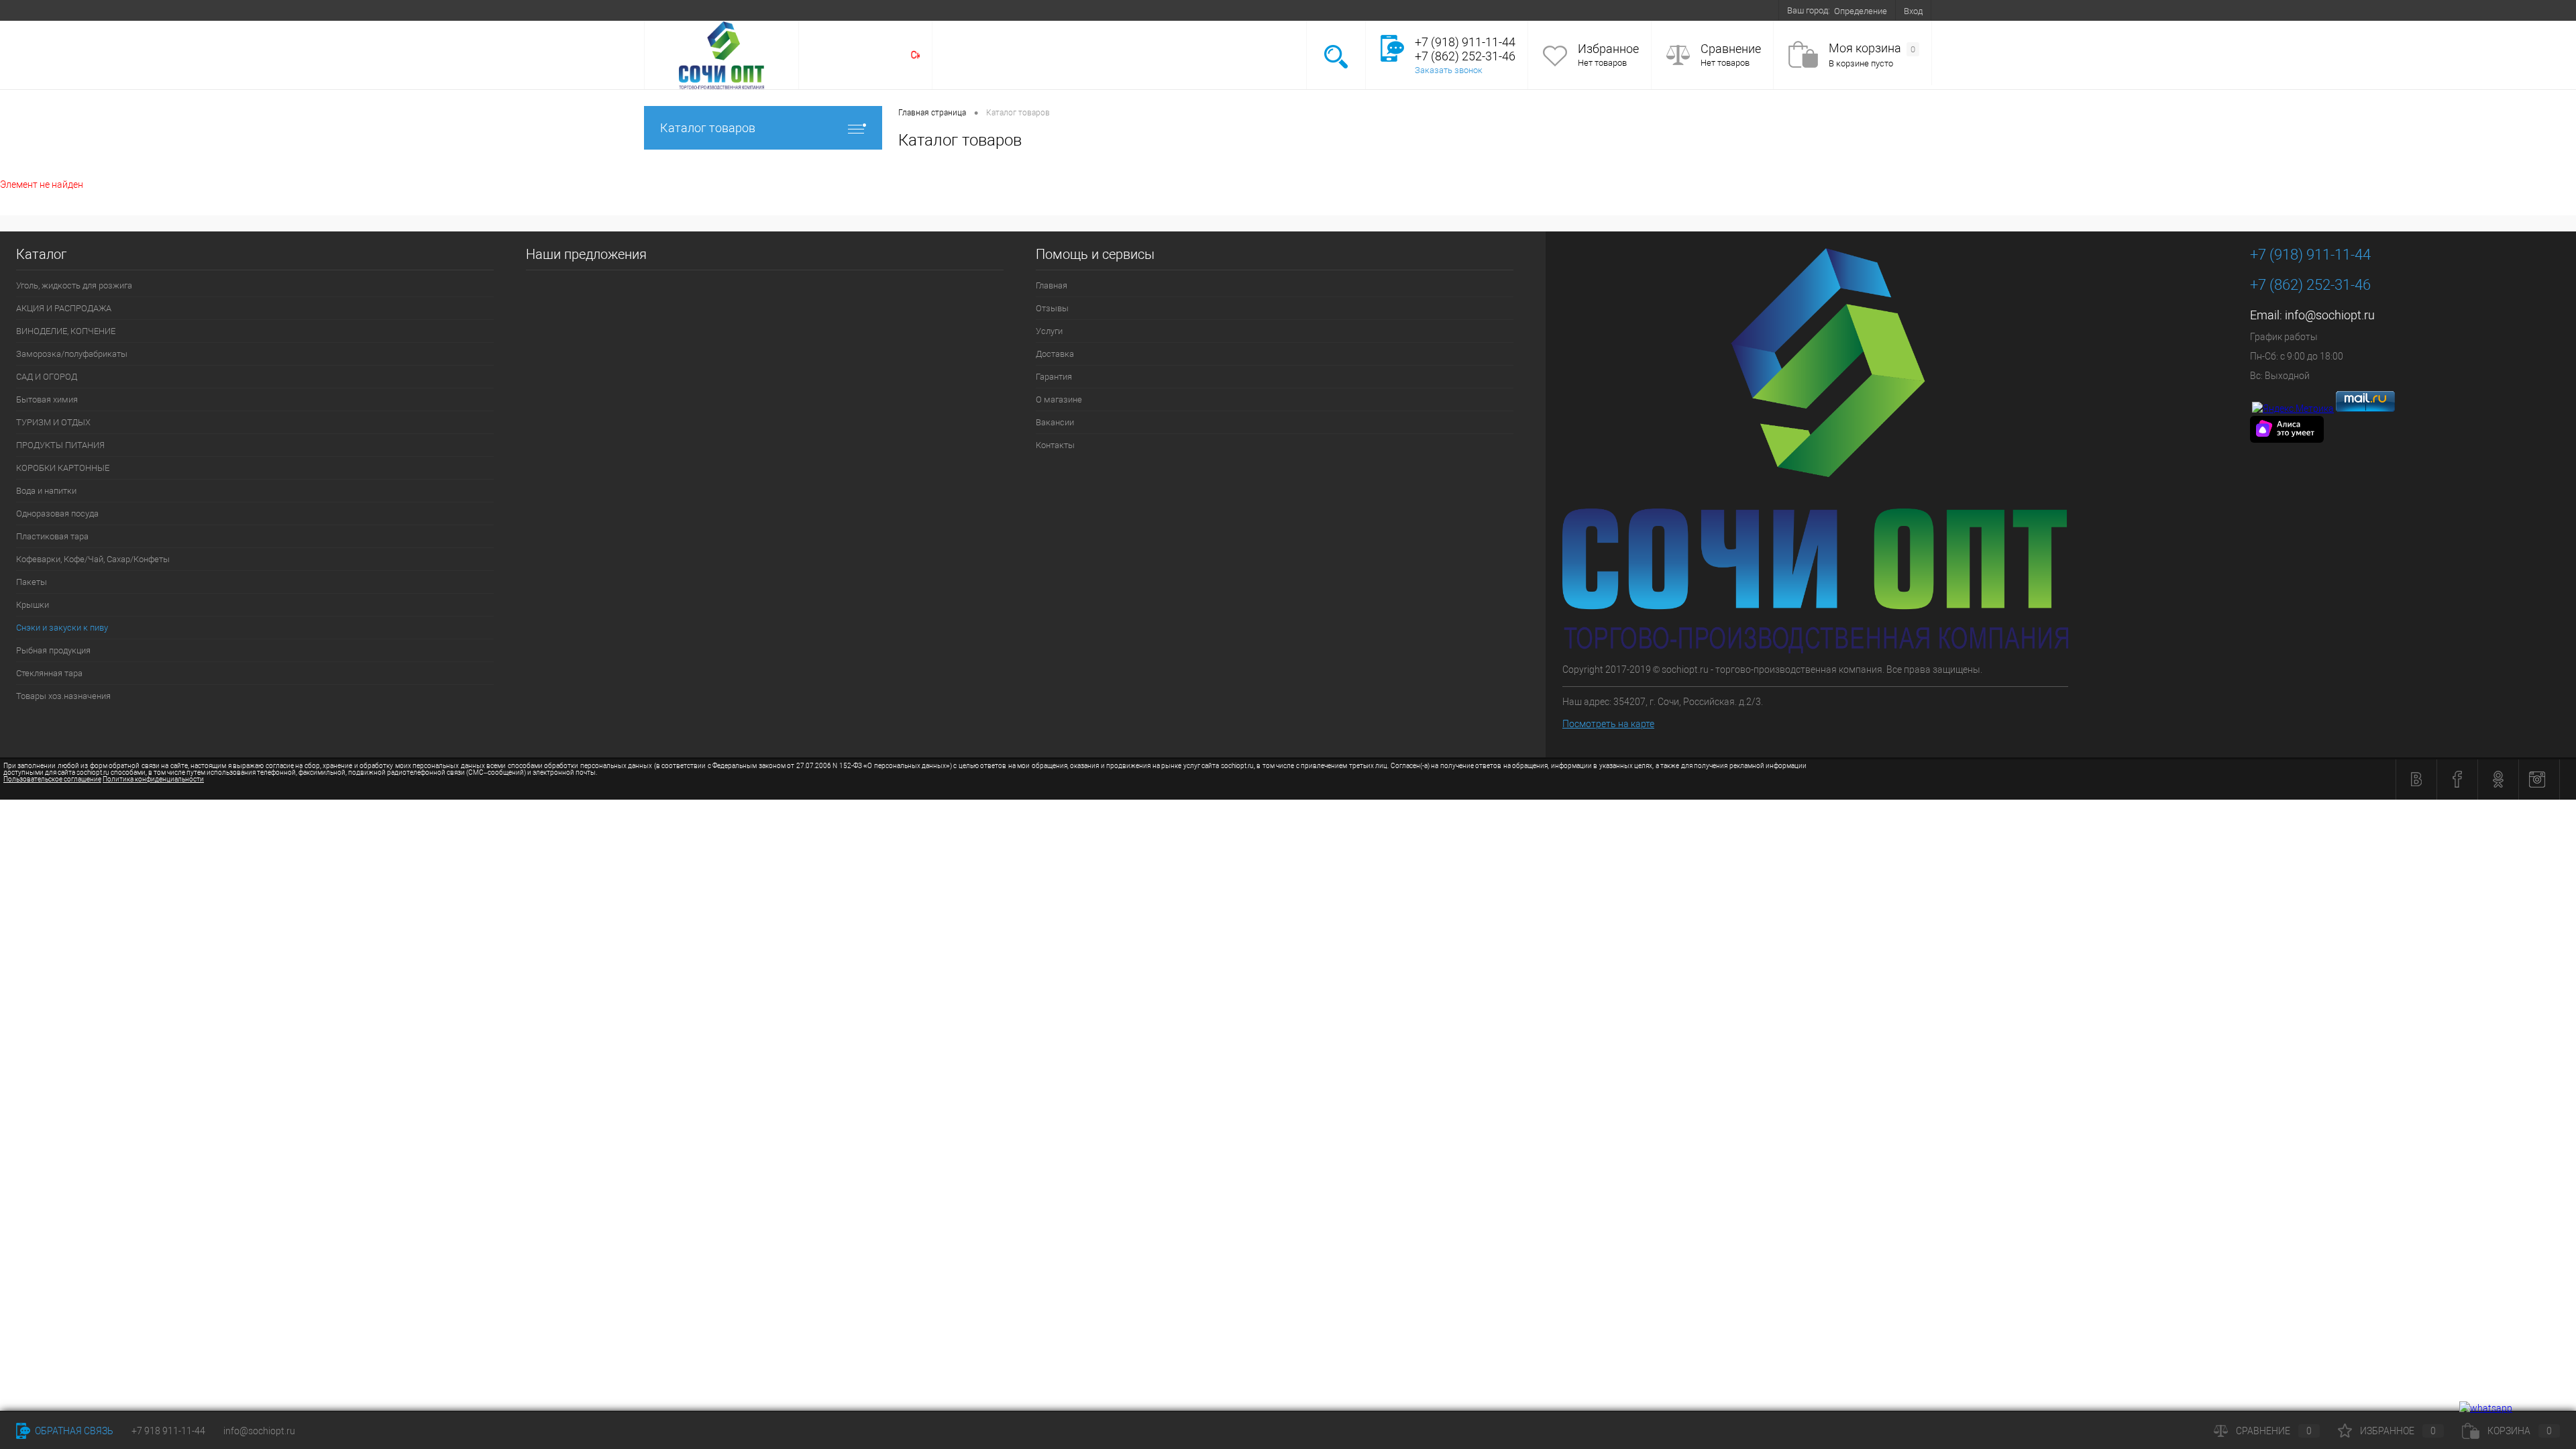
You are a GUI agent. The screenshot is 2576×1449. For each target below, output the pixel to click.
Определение (1861, 11)
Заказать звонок (1449, 70)
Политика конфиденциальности (153, 779)
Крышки (33, 605)
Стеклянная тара (49, 673)
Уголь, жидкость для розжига (74, 285)
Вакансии (967, 10)
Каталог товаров (708, 128)
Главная (668, 10)
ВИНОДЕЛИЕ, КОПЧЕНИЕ (66, 331)
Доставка (806, 10)
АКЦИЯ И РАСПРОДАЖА (64, 308)
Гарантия (857, 10)
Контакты (1019, 10)
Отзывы (715, 10)
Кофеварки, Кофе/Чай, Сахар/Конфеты (93, 559)
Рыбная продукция (53, 650)
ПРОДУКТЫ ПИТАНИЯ (60, 445)
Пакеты (32, 582)
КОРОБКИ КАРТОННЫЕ (63, 468)
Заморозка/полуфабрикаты (72, 354)
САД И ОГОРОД (47, 377)
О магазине (912, 10)
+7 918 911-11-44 (168, 1431)
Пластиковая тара (52, 536)
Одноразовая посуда (57, 514)
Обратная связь (73, 1431)
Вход (1913, 11)
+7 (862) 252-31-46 (2310, 285)
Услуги (759, 10)
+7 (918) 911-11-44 (2310, 255)
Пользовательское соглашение (52, 779)
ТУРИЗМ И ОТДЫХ (53, 422)
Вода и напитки (46, 491)
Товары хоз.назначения (63, 696)
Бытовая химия (47, 399)
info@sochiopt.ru (2330, 315)
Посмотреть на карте (1608, 724)
